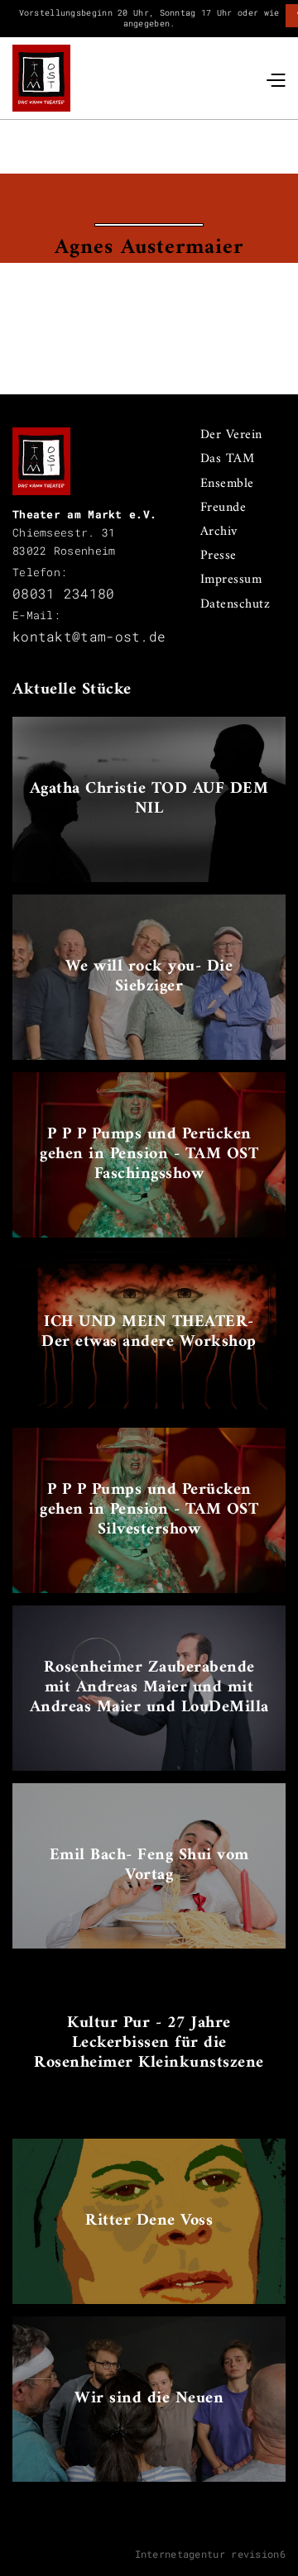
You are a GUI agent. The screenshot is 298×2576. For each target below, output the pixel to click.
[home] (41, 79)
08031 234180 (64, 593)
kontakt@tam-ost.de (89, 636)
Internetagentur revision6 (211, 2554)
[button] (275, 78)
